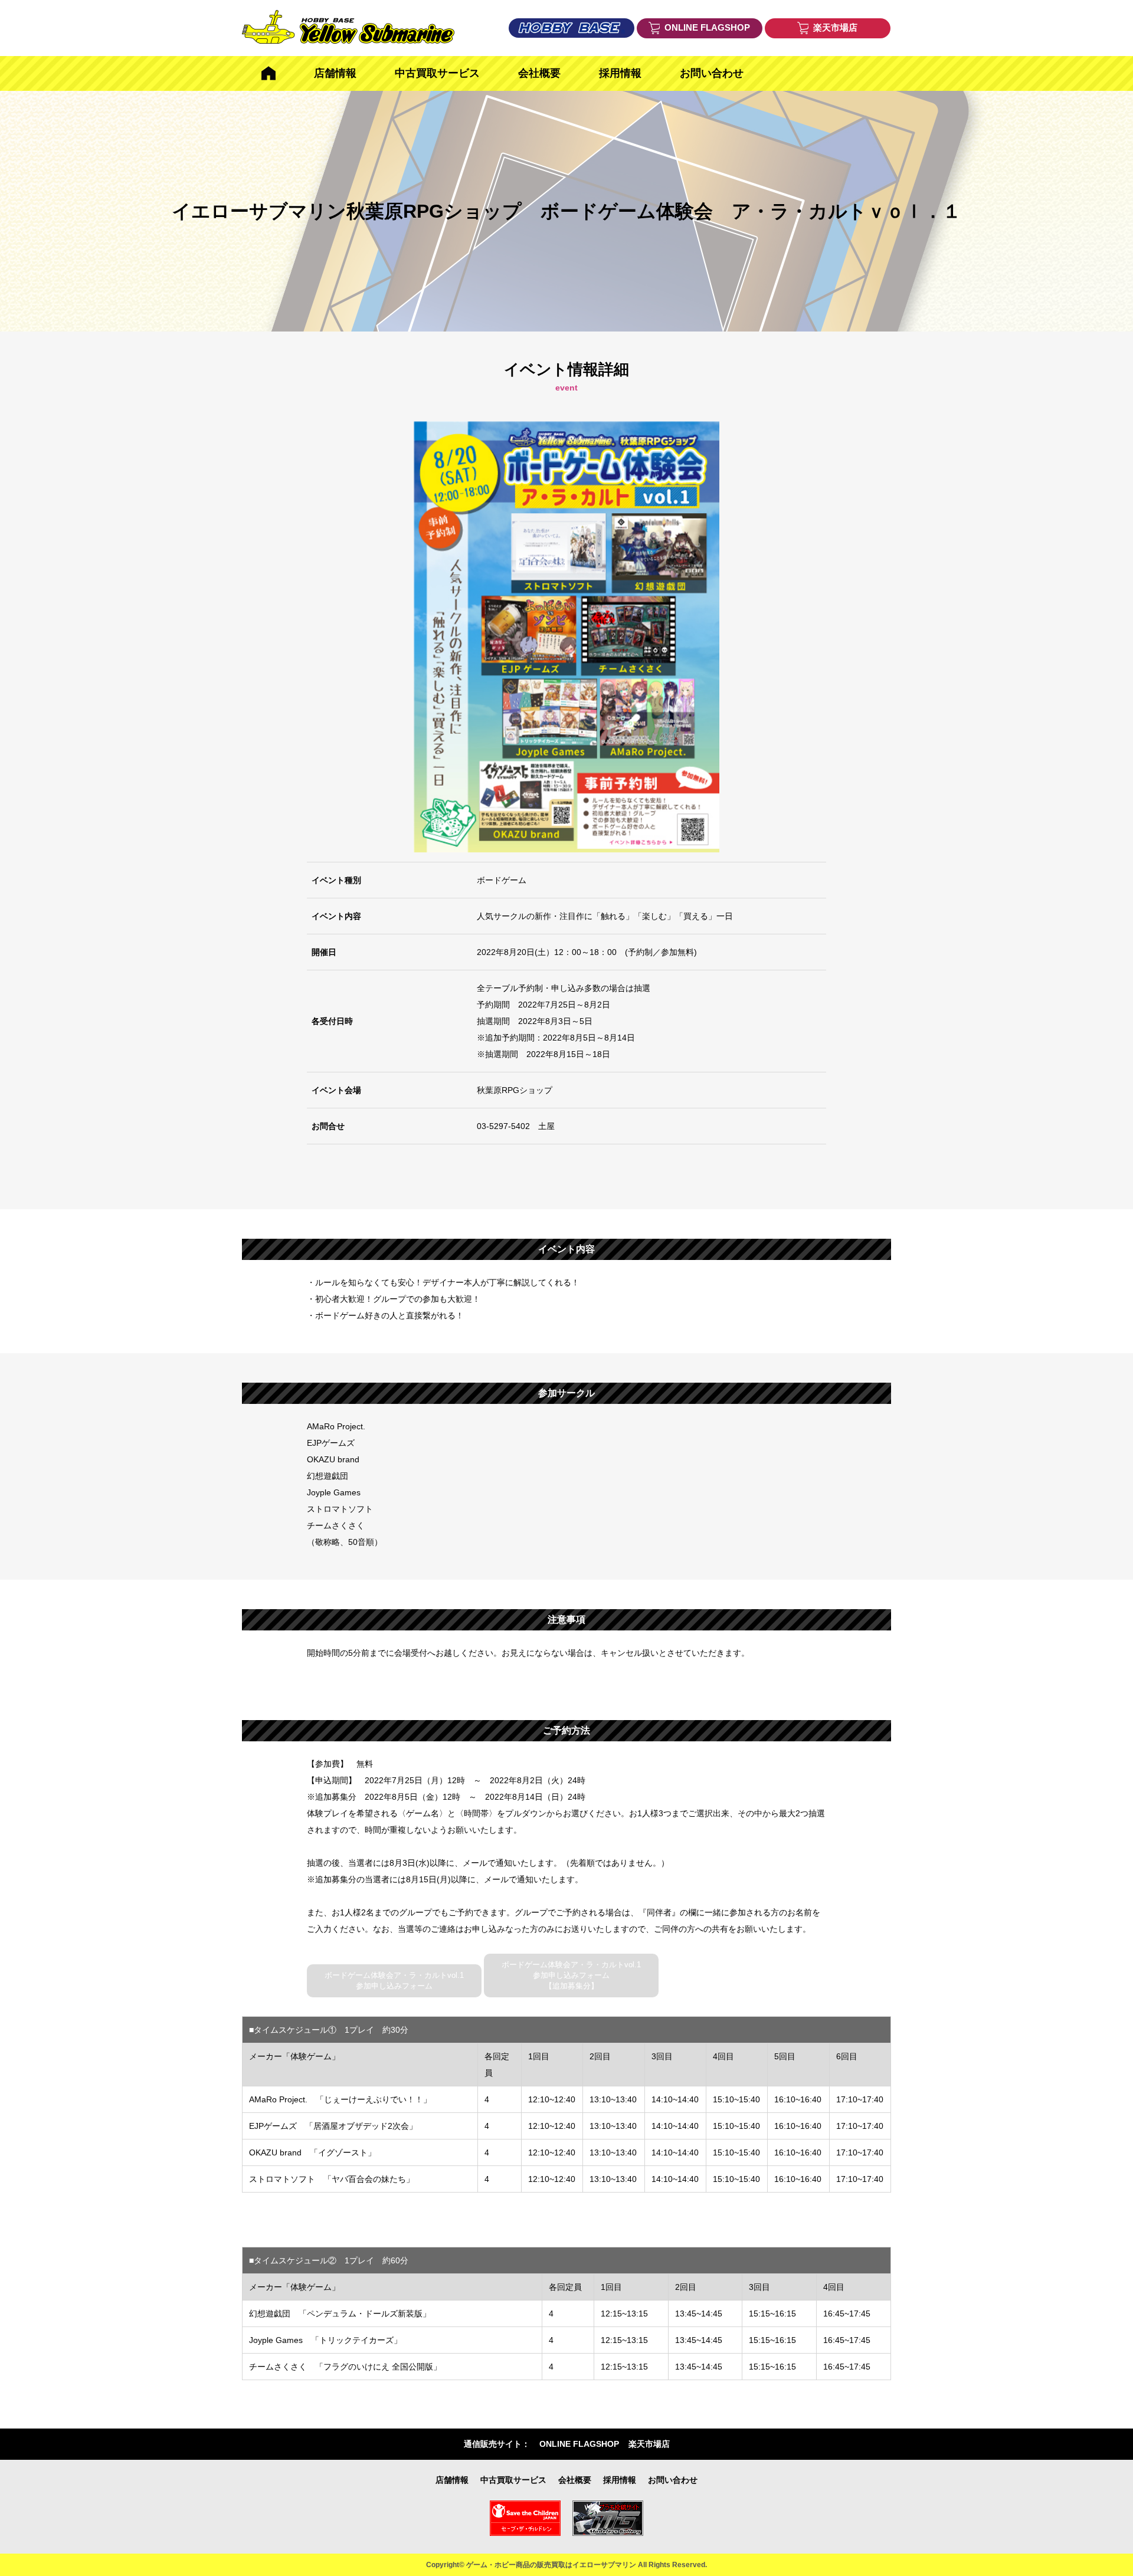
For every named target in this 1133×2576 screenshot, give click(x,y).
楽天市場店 (649, 2444)
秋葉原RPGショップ (515, 1090)
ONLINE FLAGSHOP (579, 2444)
